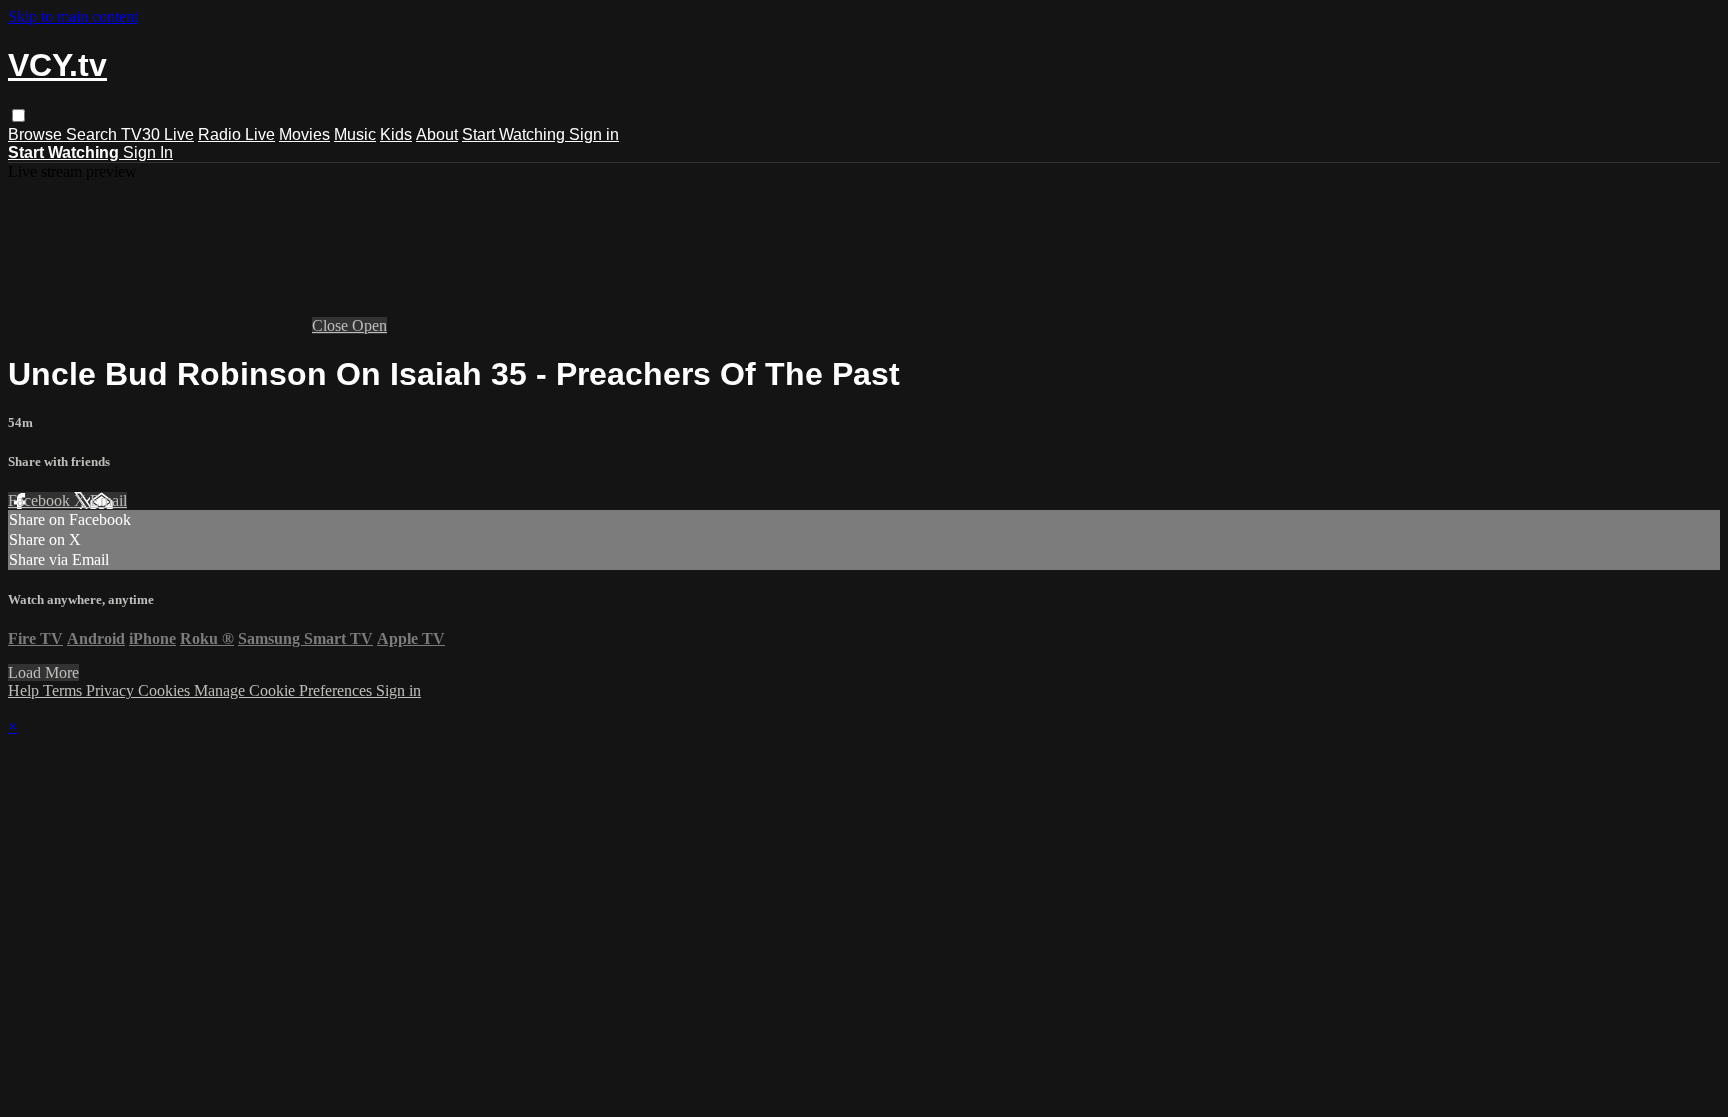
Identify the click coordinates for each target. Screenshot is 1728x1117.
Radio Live (236, 134)
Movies (304, 134)
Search (93, 134)
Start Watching (515, 134)
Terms (64, 690)
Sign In (148, 152)
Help (25, 690)
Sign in (594, 134)
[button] (18, 115)
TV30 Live (157, 134)
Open (369, 325)
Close (332, 325)
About (437, 134)
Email (108, 500)
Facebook (41, 500)
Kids (396, 134)
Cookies (166, 690)
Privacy (112, 690)
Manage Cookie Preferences (285, 690)
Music (355, 134)
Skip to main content (73, 16)
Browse (37, 134)
